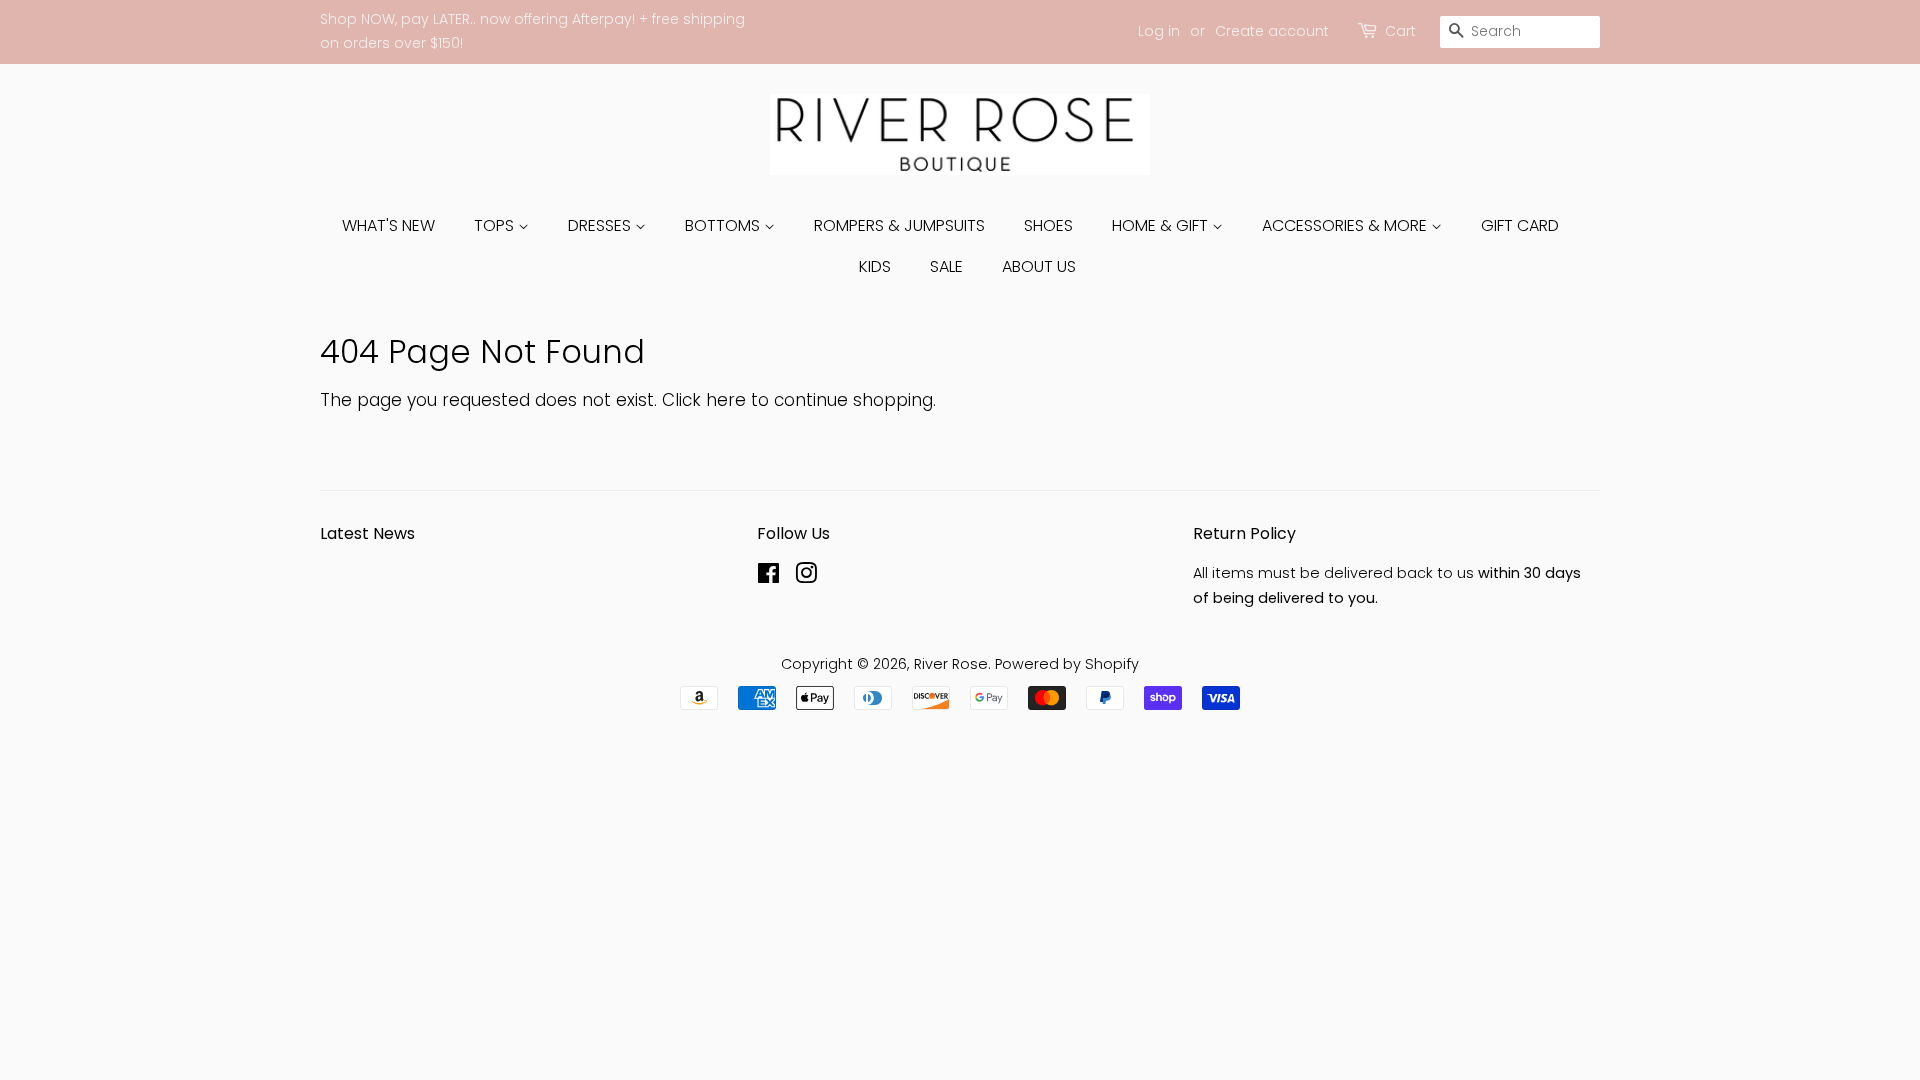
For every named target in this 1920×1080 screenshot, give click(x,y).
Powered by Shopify (1067, 664)
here (726, 400)
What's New (388, 225)
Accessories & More (1346, 225)
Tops (496, 225)
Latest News (367, 533)
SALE (946, 266)
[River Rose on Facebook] (768, 577)
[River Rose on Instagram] (806, 577)
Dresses (601, 225)
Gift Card (1520, 225)
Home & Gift (1162, 225)
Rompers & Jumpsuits (899, 225)
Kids (875, 266)
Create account (1272, 31)
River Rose (951, 664)
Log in (1159, 31)
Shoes (1048, 225)
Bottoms (724, 225)
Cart (1400, 31)
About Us (1039, 266)
